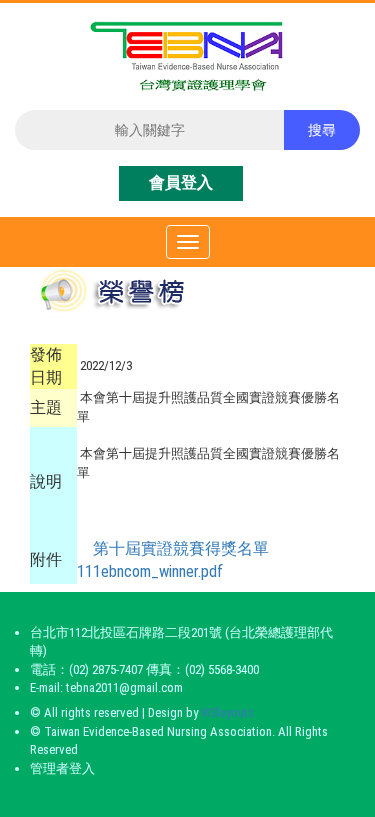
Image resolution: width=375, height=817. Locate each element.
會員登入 (181, 182)
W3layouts (227, 712)
